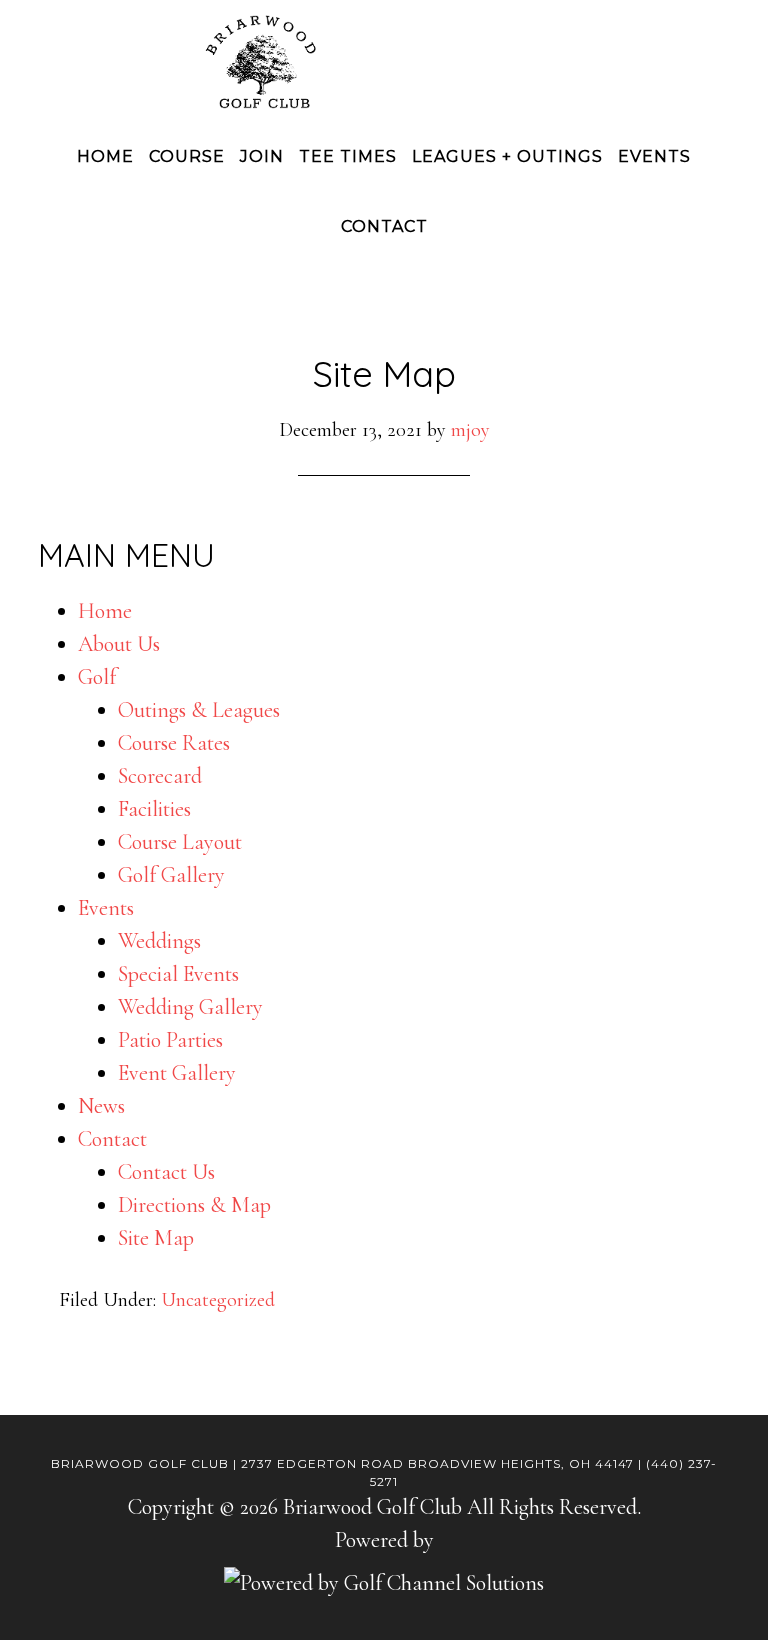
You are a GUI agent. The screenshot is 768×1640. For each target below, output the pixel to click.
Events (106, 908)
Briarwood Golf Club (384, 62)
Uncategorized (218, 1300)
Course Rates (174, 743)
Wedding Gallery (190, 1007)
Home (105, 611)
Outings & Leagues (199, 710)
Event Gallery (177, 1073)
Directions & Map (194, 1205)
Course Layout (180, 842)
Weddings (159, 941)
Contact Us (166, 1172)
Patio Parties (170, 1040)
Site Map (156, 1238)
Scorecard (160, 776)
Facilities (154, 809)
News (101, 1106)
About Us (119, 644)
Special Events (178, 974)
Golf (97, 677)
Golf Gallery (171, 875)
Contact (112, 1139)
